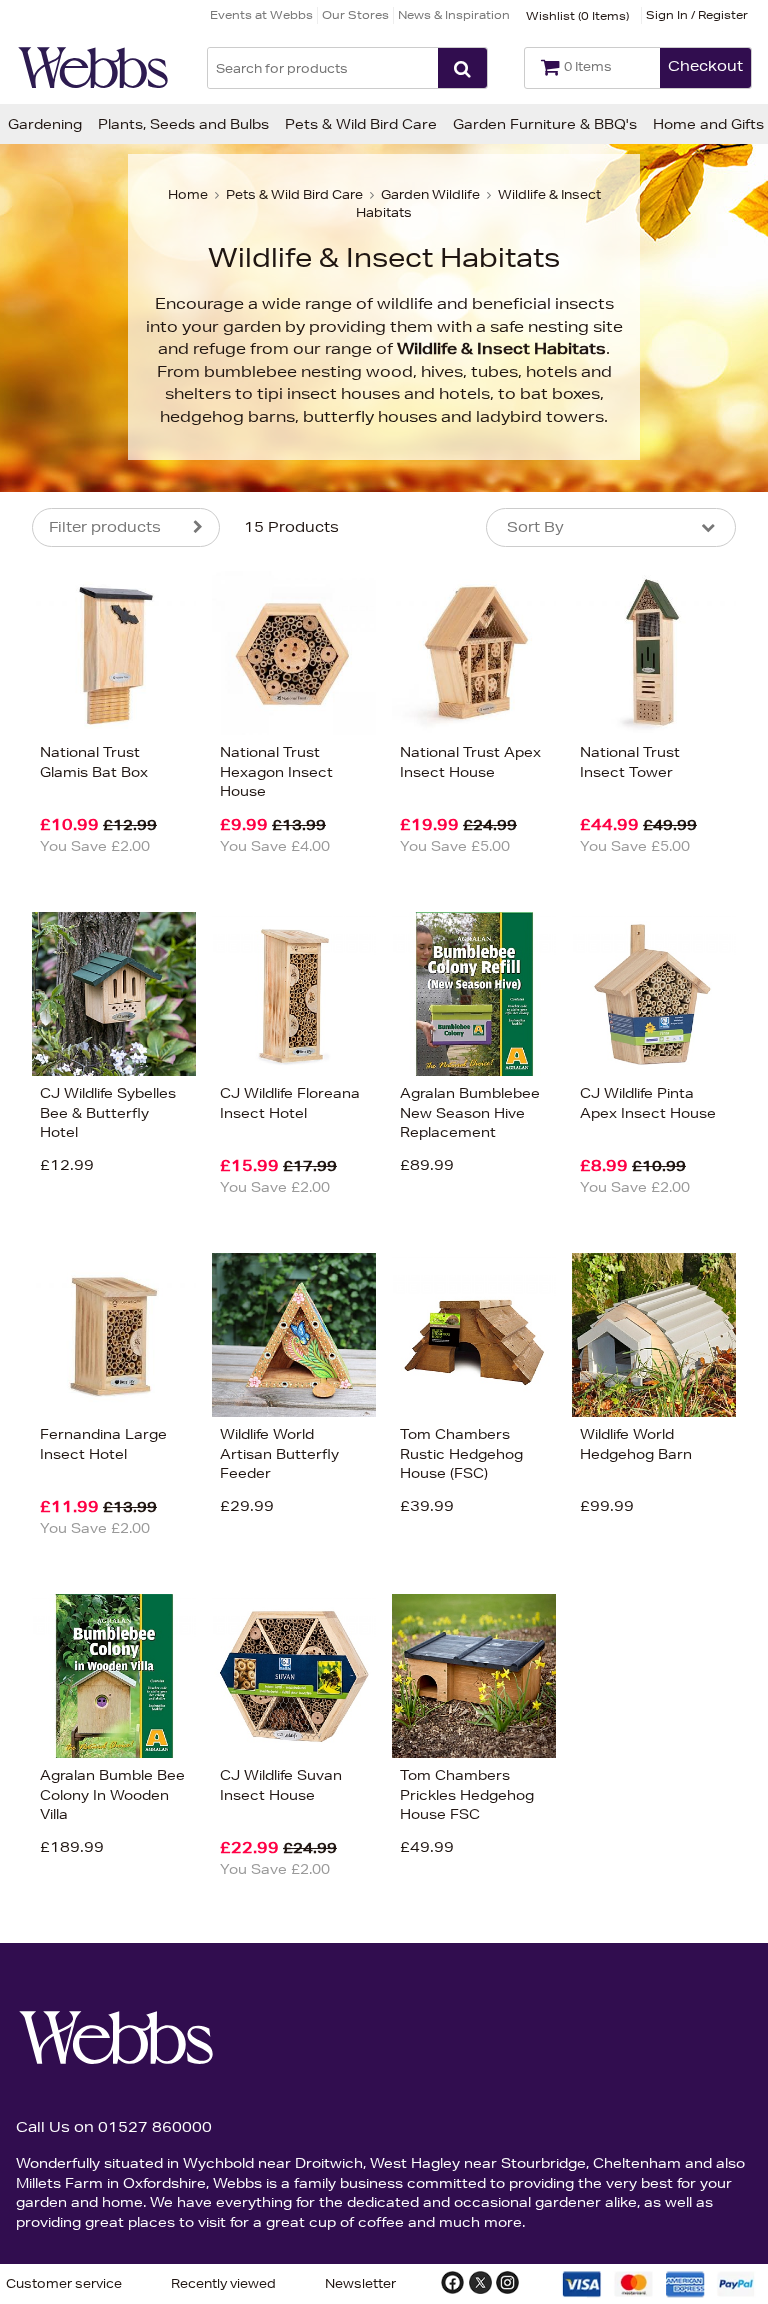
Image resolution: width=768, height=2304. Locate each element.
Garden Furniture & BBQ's (545, 124)
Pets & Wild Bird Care (361, 124)
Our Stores (355, 14)
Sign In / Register (697, 14)
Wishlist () (577, 15)
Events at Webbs (261, 14)
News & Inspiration (454, 14)
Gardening (45, 124)
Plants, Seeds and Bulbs (183, 124)
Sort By (535, 527)
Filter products (105, 527)
